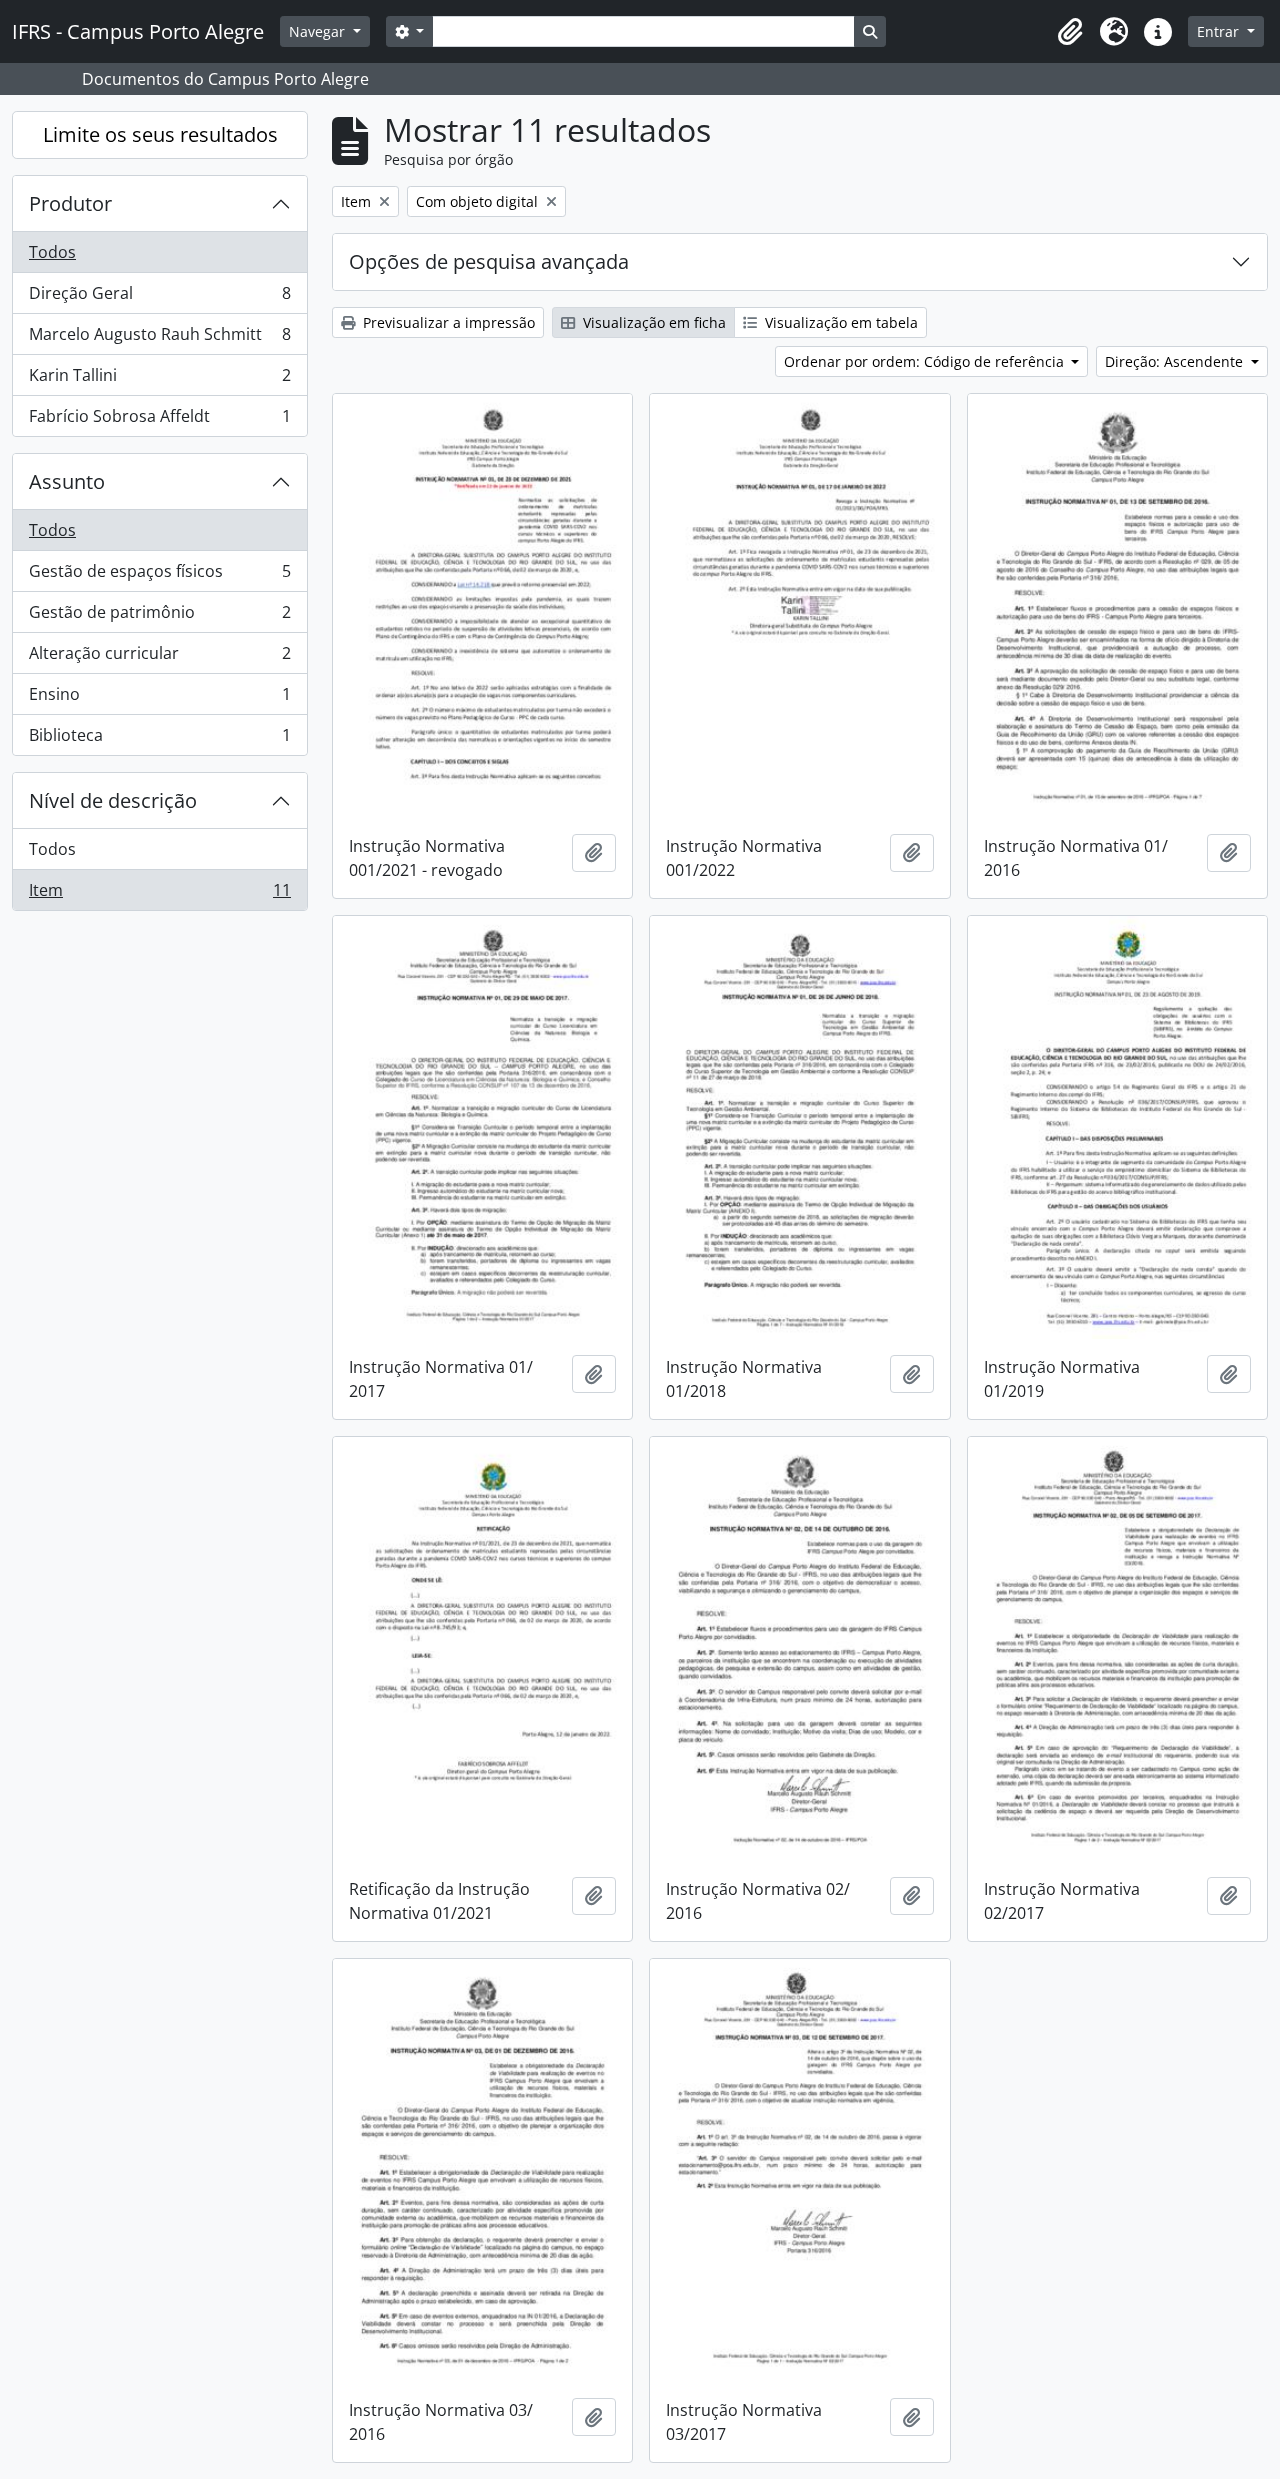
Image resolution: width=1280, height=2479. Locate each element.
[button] (1070, 32)
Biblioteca (159, 739)
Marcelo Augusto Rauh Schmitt (159, 339)
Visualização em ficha (652, 322)
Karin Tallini (159, 380)
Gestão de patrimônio (159, 617)
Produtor (70, 203)
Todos (52, 252)
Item (159, 894)
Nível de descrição (113, 800)
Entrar (1220, 31)
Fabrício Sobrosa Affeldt (159, 420)
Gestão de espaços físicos (159, 576)
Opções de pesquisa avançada (489, 261)
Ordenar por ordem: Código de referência (926, 361)
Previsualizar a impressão (447, 322)
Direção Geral (159, 298)
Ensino (159, 699)
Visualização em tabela (839, 322)
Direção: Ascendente (1176, 361)
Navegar (319, 31)
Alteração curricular (159, 658)
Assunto (67, 481)
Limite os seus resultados (160, 134)
